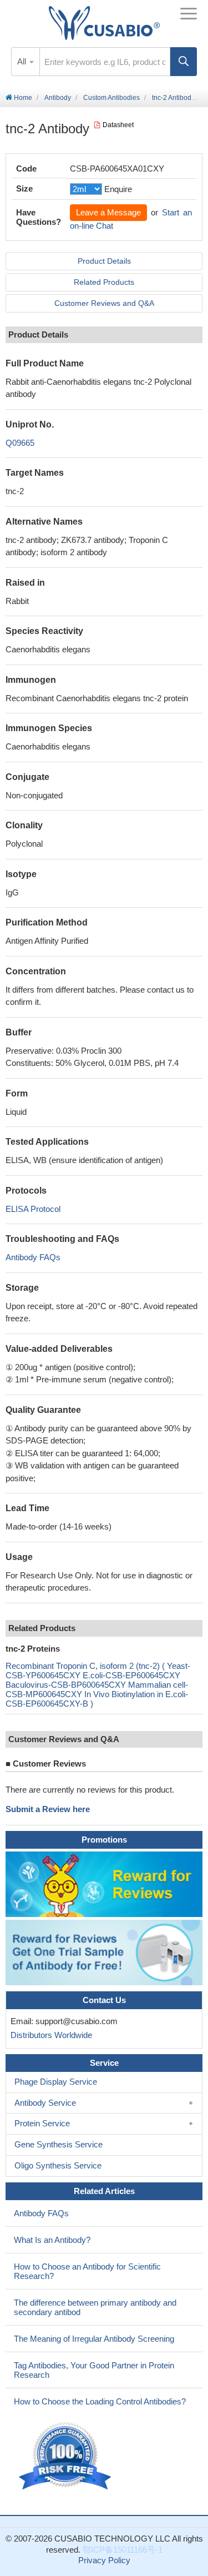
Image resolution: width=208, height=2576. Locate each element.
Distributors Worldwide (49, 2035)
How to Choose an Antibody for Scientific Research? (87, 2271)
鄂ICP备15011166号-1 (123, 2550)
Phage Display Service (56, 2082)
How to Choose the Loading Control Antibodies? (100, 2401)
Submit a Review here (48, 1809)
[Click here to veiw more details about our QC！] (67, 2456)
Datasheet (118, 125)
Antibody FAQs (33, 1257)
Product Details (104, 261)
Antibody (58, 98)
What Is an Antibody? (52, 2240)
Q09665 (20, 443)
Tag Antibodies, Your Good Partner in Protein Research (94, 2370)
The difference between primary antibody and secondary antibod (95, 2307)
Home (22, 98)
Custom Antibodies (111, 98)
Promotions (104, 1840)
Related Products (104, 282)
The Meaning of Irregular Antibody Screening (94, 2339)
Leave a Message (108, 212)
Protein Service (42, 2123)
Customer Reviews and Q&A (104, 303)
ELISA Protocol (33, 1209)
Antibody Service (45, 2103)
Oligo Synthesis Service (58, 2165)
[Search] (184, 62)
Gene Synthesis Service (59, 2144)
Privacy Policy (104, 2560)
